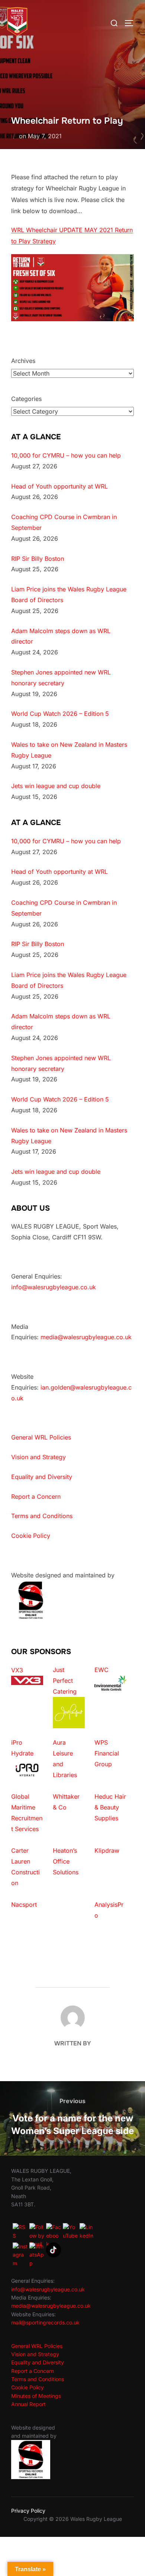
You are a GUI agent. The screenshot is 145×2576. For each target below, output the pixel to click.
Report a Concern (36, 1496)
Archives (23, 361)
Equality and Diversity (42, 1477)
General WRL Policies (41, 1437)
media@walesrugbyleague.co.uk (86, 1337)
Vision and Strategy (38, 1457)
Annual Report (28, 2404)
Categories (26, 399)
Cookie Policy (31, 1536)
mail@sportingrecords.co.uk (45, 2322)
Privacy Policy (28, 2511)
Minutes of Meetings (36, 2396)
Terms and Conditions (42, 1516)
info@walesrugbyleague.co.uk (54, 1287)
